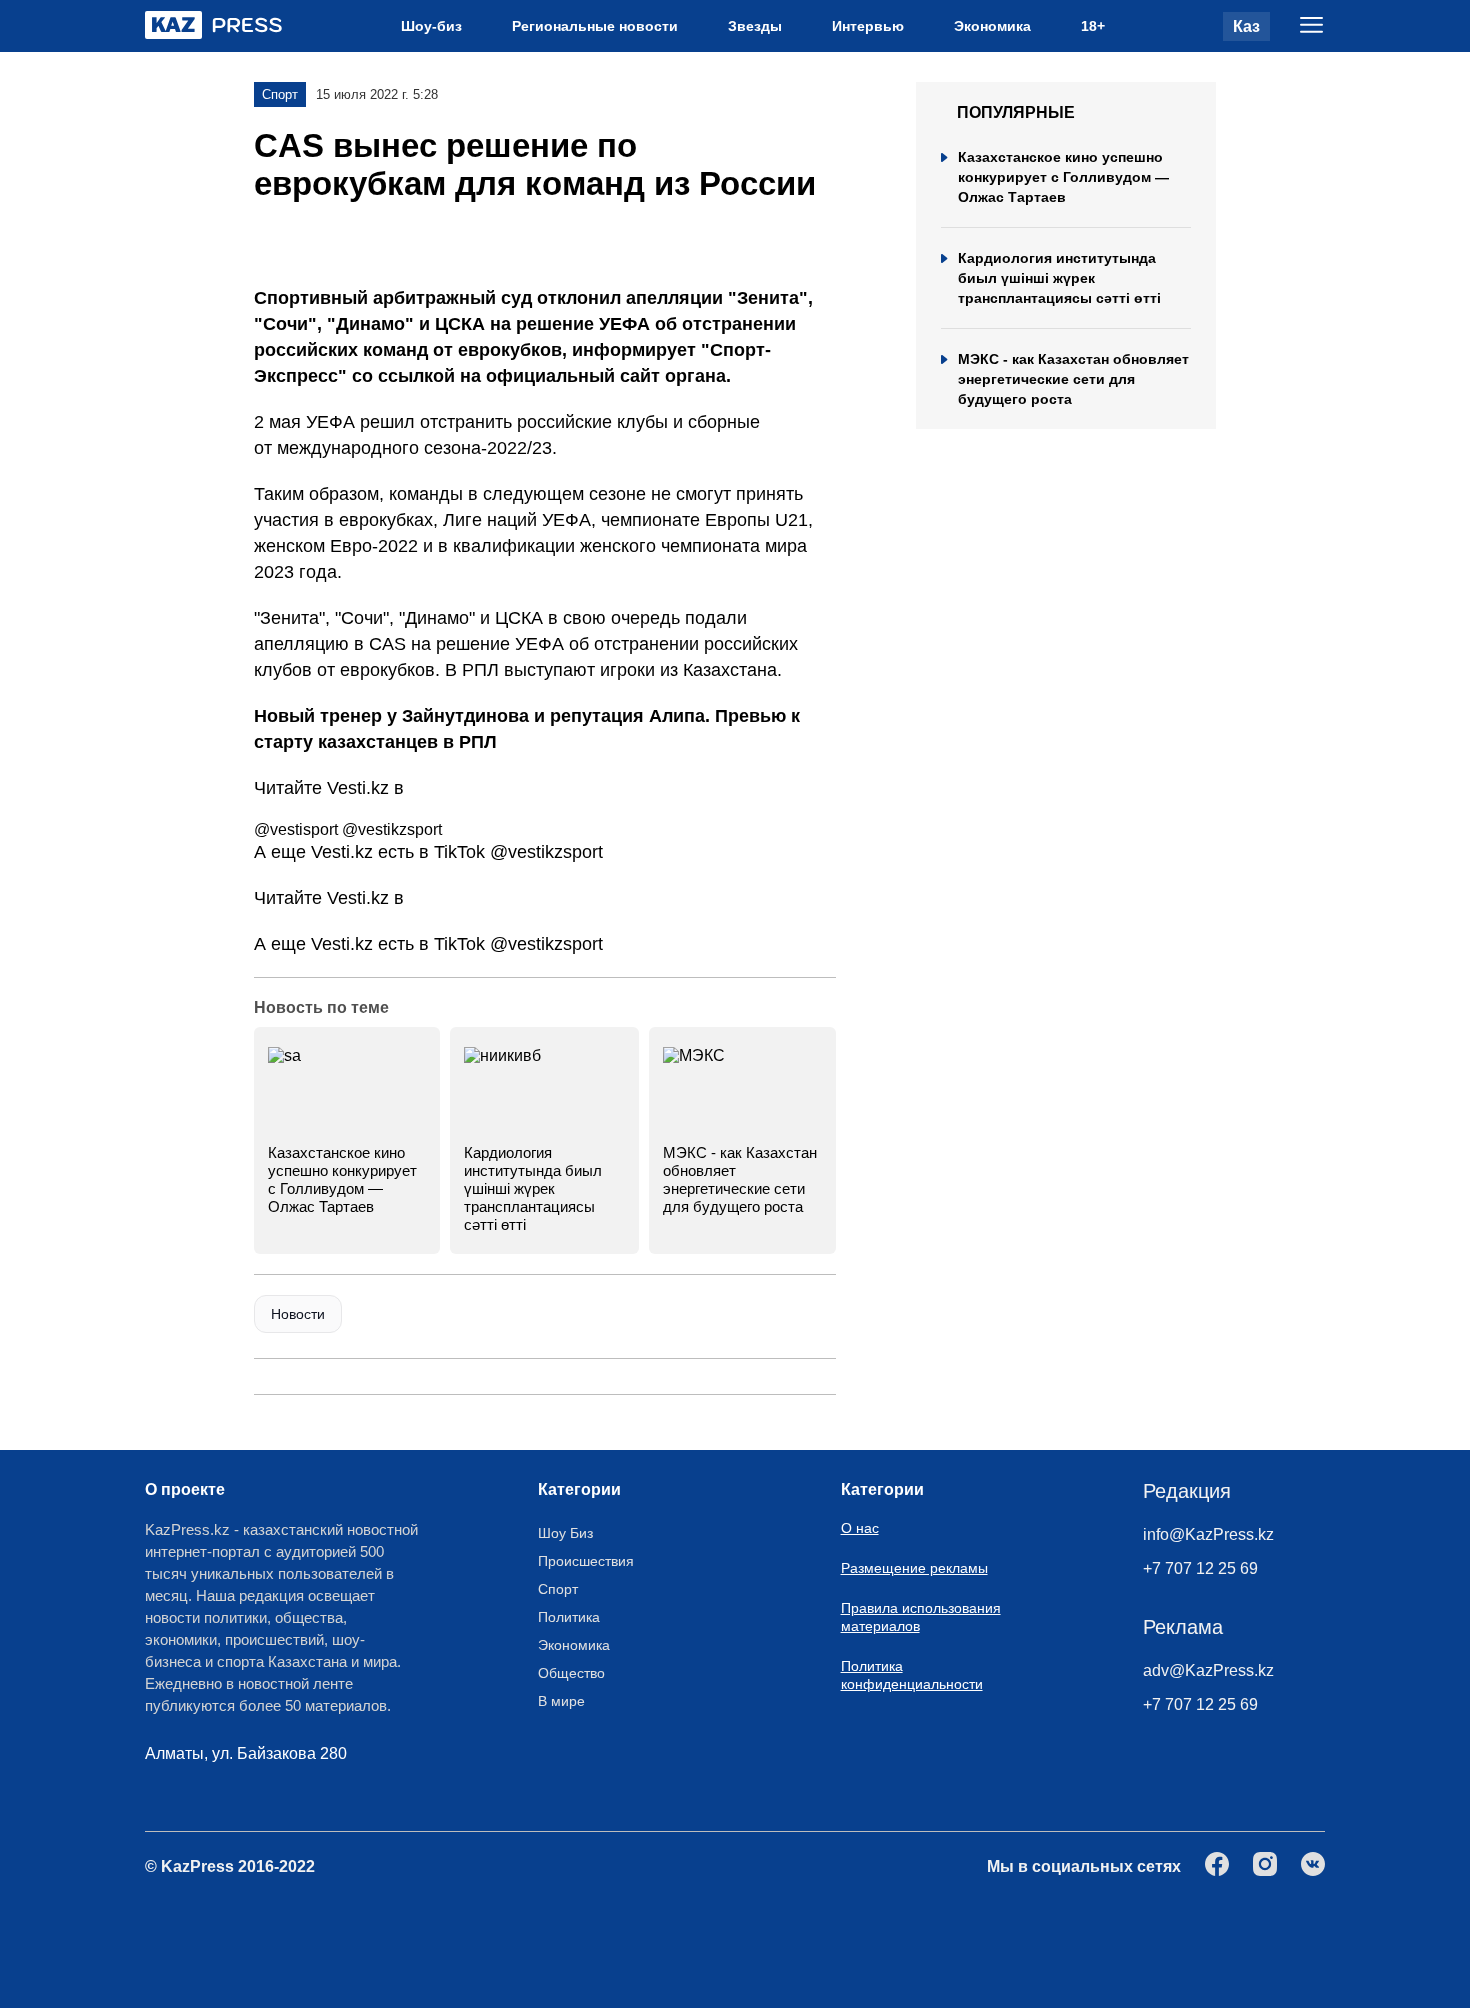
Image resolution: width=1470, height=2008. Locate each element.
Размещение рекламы (914, 1568)
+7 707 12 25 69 (1200, 1568)
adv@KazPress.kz (1208, 1670)
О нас (860, 1528)
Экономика (992, 26)
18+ (1093, 26)
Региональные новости (595, 26)
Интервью (868, 26)
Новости (298, 1314)
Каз (1246, 26)
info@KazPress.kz (1208, 1534)
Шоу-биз (431, 26)
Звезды (755, 26)
